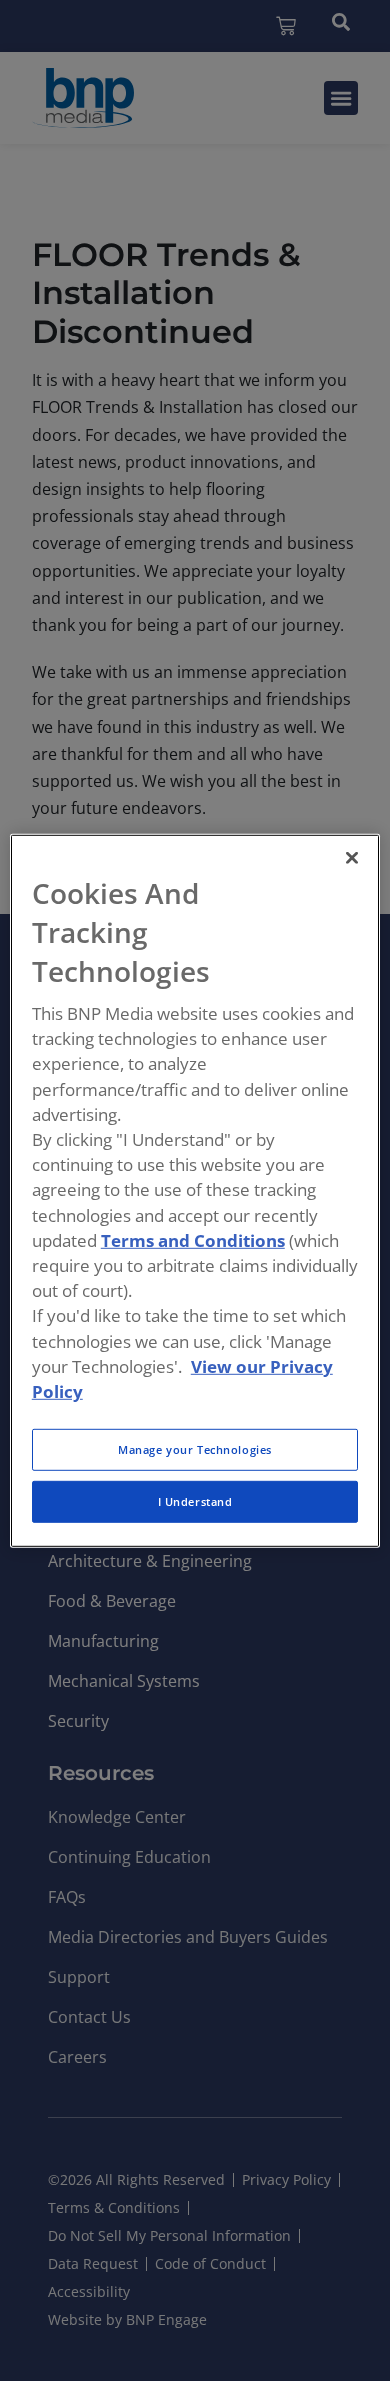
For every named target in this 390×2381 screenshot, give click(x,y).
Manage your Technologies (195, 1449)
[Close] (352, 857)
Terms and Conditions (193, 1240)
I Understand (195, 1501)
